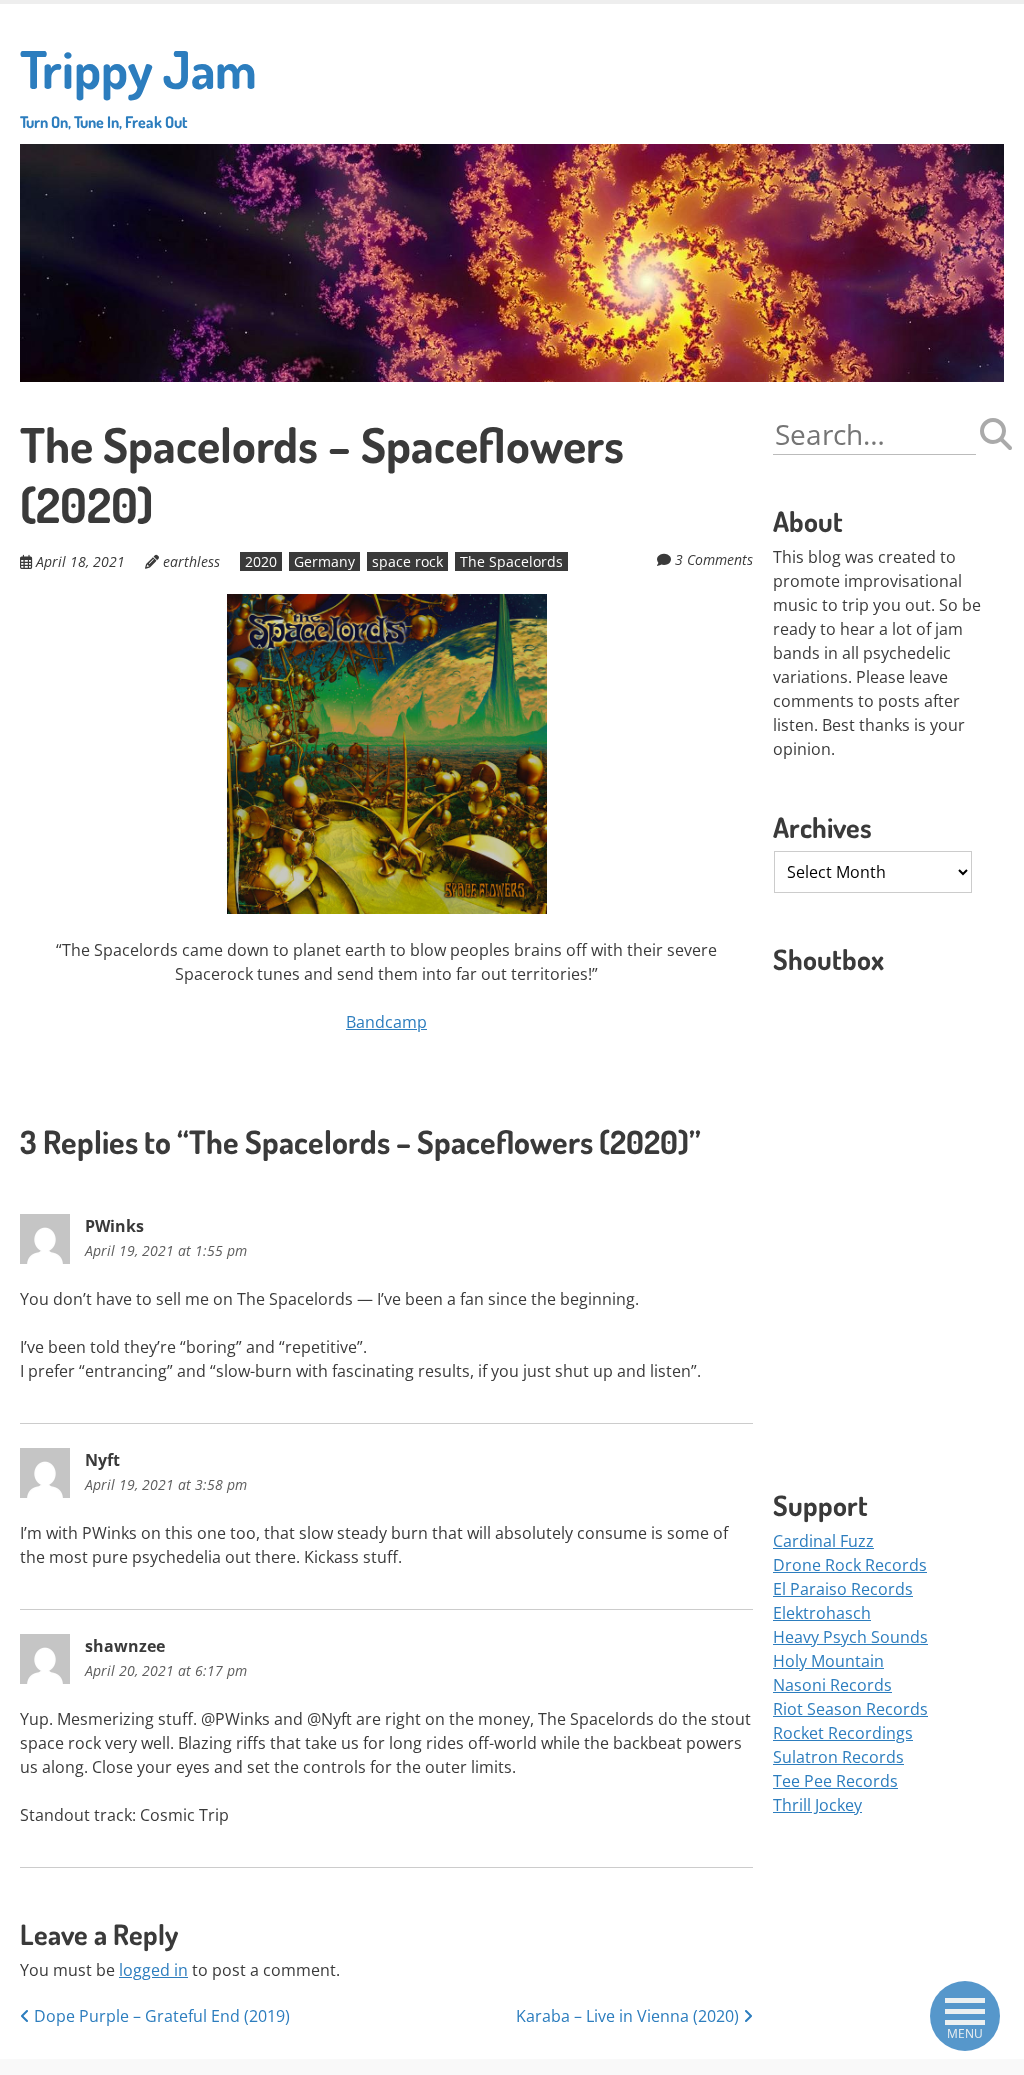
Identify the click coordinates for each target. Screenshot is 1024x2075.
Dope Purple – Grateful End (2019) (160, 2016)
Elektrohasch (822, 1613)
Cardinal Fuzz (823, 1541)
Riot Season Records (850, 1709)
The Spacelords (511, 561)
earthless (191, 561)
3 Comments (714, 559)
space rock (407, 561)
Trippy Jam (138, 84)
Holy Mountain (828, 1661)
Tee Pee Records (835, 1781)
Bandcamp (386, 1022)
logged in (153, 1970)
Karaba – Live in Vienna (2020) (629, 2016)
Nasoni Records (832, 1685)
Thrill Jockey (817, 1805)
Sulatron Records (838, 1757)
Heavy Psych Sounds (850, 1637)
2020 (261, 561)
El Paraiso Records (843, 1589)
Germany (324, 561)
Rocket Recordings (843, 1733)
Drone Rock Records (850, 1565)
